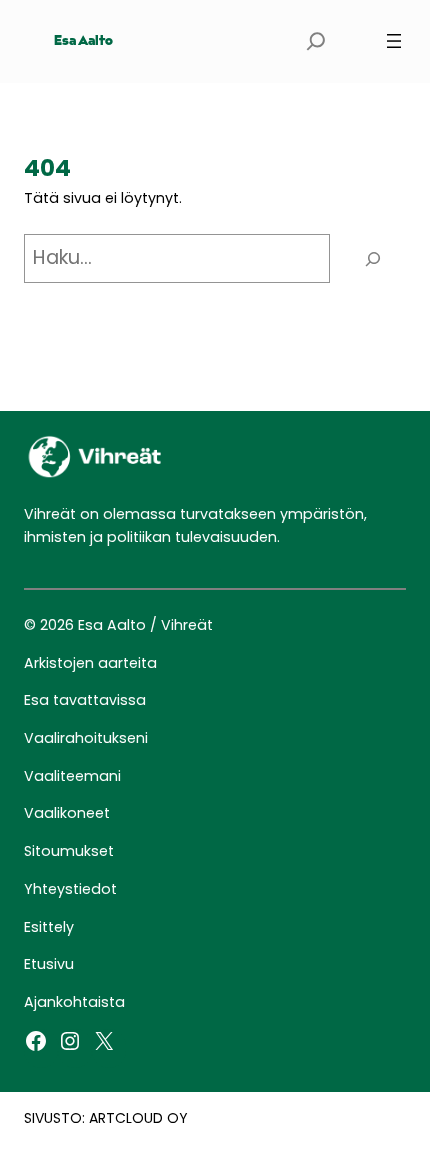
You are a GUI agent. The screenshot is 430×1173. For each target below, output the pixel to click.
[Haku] (373, 258)
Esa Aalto (83, 41)
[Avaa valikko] (394, 41)
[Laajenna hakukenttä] (316, 41)
